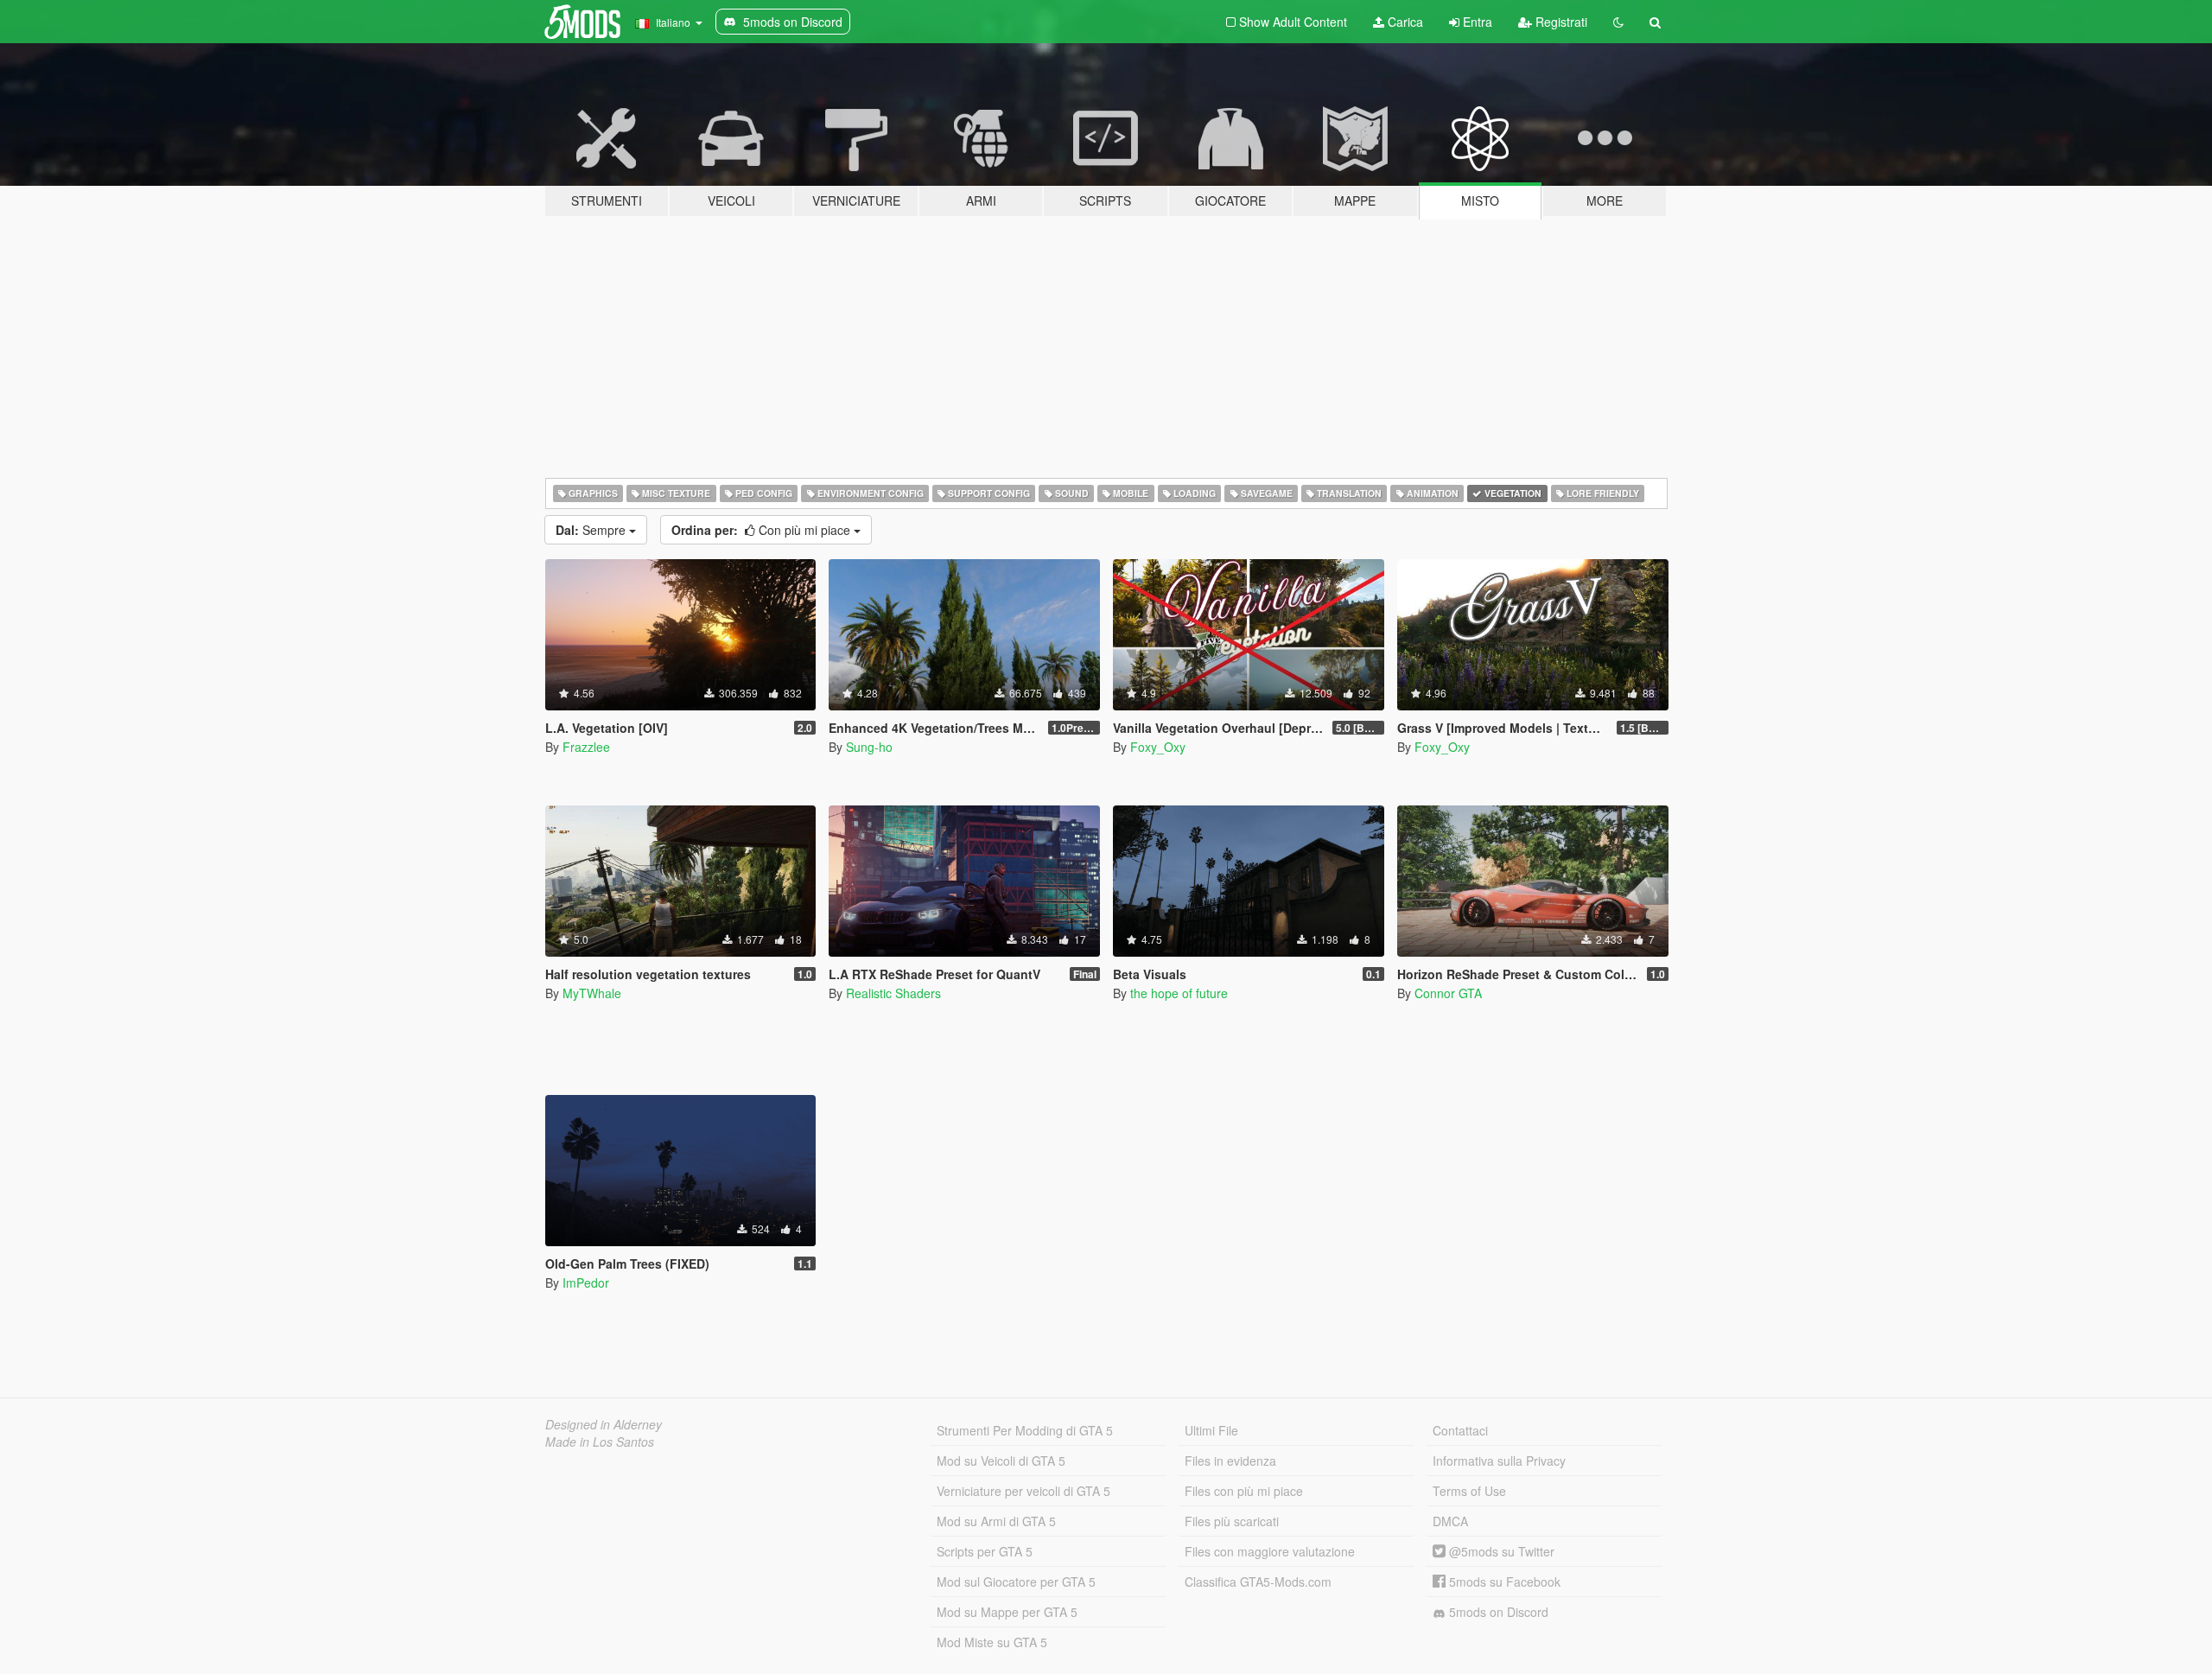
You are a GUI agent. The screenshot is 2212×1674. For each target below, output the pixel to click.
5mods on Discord (1497, 1612)
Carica (1404, 22)
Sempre (592, 530)
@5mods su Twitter (1500, 1551)
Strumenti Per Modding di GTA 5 (1025, 1430)
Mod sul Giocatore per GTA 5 (1016, 1582)
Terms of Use (1469, 1491)
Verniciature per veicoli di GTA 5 (1023, 1491)
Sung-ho (869, 747)
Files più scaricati (1232, 1521)
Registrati (1560, 22)
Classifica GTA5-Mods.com (1258, 1582)
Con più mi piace (763, 530)
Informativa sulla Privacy (1499, 1461)
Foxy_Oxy (1158, 747)
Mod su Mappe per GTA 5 (1007, 1612)
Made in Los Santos (600, 1442)
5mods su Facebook (1503, 1582)
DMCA (1450, 1521)
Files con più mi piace (1244, 1491)
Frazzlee (586, 747)
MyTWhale (592, 993)
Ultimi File (1211, 1430)
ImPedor (586, 1283)
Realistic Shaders (893, 993)
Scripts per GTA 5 (985, 1551)
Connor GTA (1448, 993)
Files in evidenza (1230, 1461)
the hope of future (1179, 993)
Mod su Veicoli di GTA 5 (1001, 1461)
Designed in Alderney (604, 1424)
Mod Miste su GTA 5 (992, 1642)
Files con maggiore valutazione (1270, 1551)
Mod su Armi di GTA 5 (996, 1521)
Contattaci (1460, 1430)
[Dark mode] (1618, 22)
